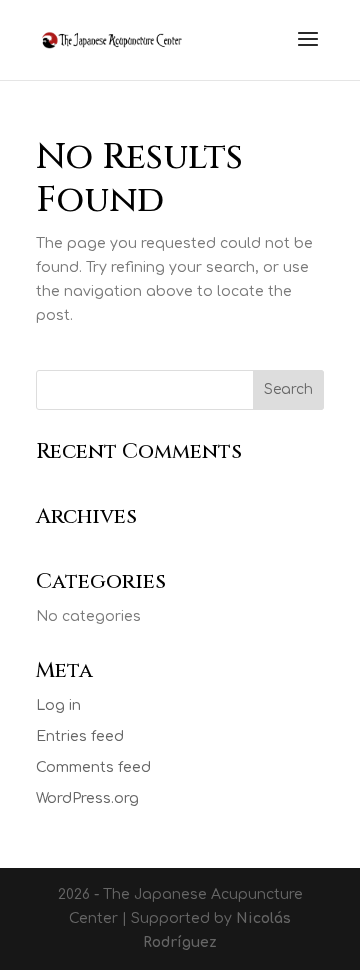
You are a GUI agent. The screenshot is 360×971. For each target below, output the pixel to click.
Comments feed (93, 767)
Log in (58, 705)
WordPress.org (87, 798)
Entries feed (80, 736)
